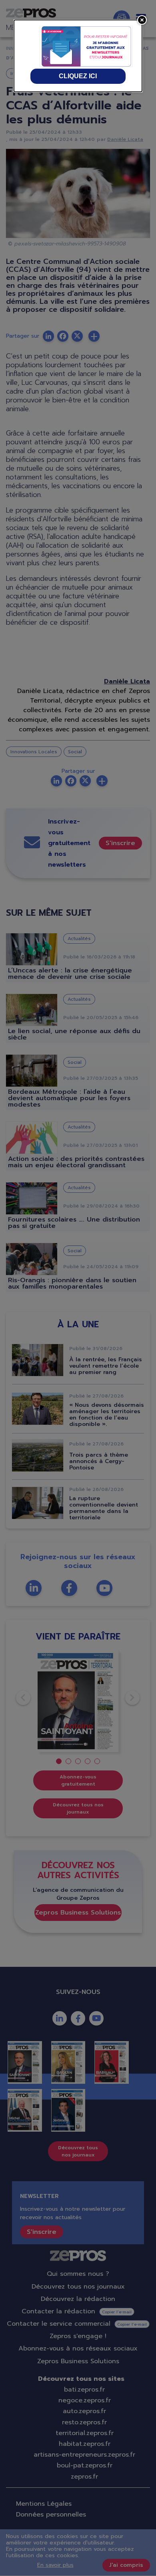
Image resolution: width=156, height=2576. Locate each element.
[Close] (142, 20)
